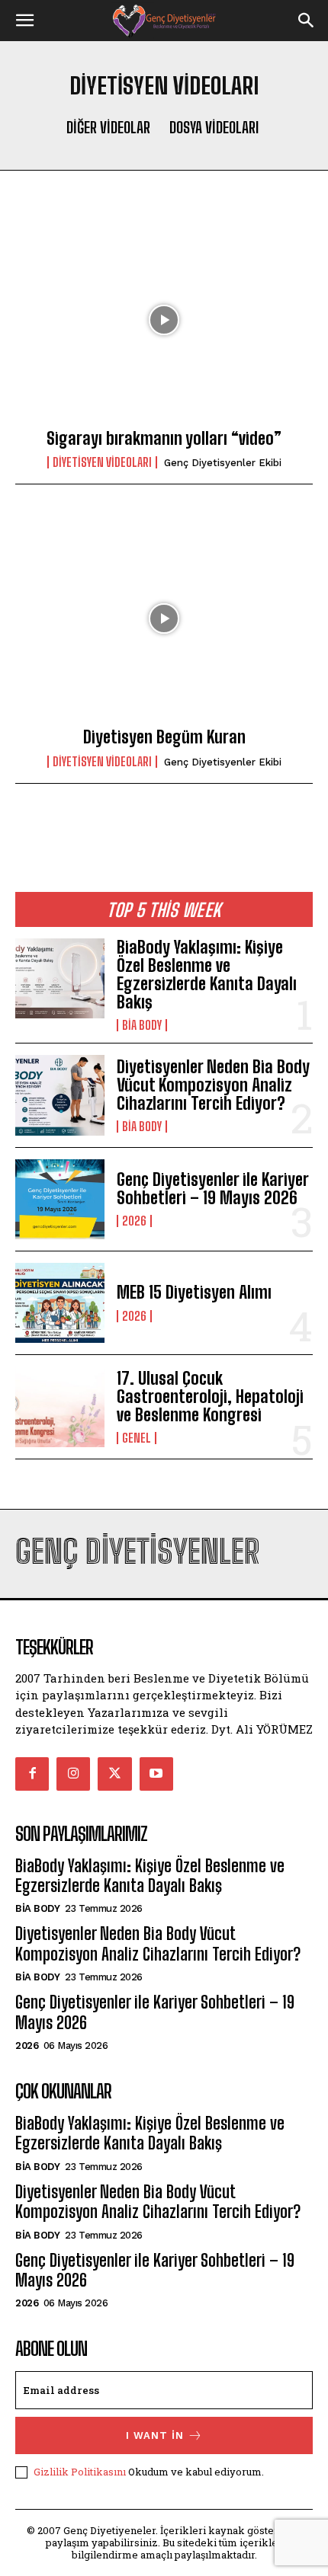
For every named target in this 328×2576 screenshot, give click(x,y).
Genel (137, 1438)
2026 (134, 1221)
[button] (24, 21)
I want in (155, 2435)
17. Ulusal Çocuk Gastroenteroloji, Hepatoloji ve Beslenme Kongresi (210, 1397)
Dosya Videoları (214, 127)
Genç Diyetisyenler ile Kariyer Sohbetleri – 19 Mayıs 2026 (212, 1189)
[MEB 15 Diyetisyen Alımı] (60, 1303)
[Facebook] (32, 1774)
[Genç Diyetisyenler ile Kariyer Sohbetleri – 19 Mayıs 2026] (60, 1199)
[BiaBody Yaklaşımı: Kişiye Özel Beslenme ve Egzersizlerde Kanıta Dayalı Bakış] (60, 978)
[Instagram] (73, 1774)
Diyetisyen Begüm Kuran (164, 737)
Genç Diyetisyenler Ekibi (223, 463)
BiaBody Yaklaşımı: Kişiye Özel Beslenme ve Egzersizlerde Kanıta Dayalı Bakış (207, 975)
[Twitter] (114, 1774)
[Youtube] (156, 1774)
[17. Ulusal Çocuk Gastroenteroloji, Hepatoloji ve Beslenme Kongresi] (60, 1406)
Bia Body (142, 1025)
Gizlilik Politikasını (80, 2472)
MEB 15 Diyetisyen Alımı (194, 1292)
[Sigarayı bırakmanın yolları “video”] (164, 320)
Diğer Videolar (108, 127)
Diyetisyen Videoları (102, 462)
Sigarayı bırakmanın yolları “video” (164, 438)
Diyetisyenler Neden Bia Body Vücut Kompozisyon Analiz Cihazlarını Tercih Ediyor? (213, 1085)
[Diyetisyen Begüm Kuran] (164, 618)
